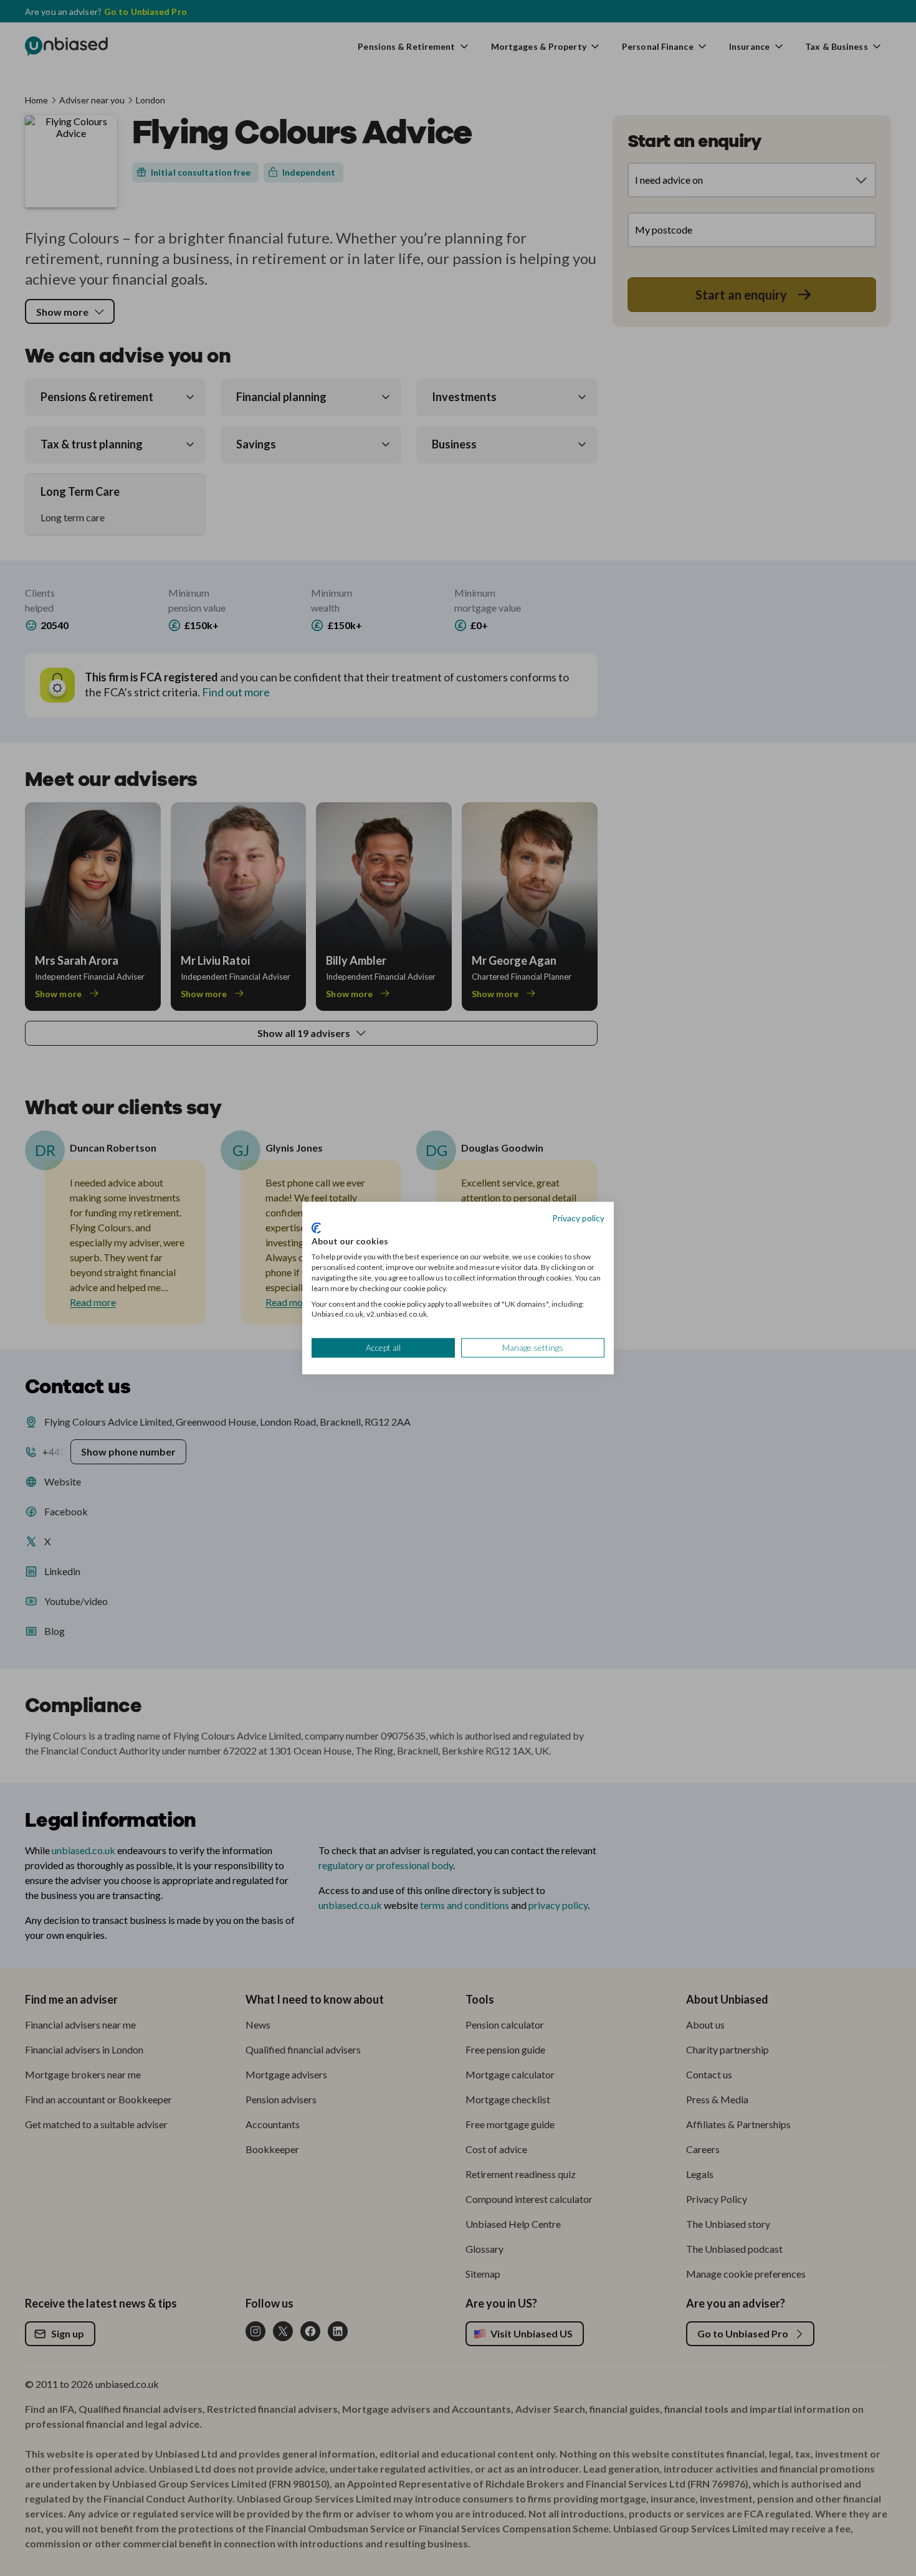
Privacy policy (578, 1218)
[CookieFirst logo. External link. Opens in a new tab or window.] (316, 1228)
